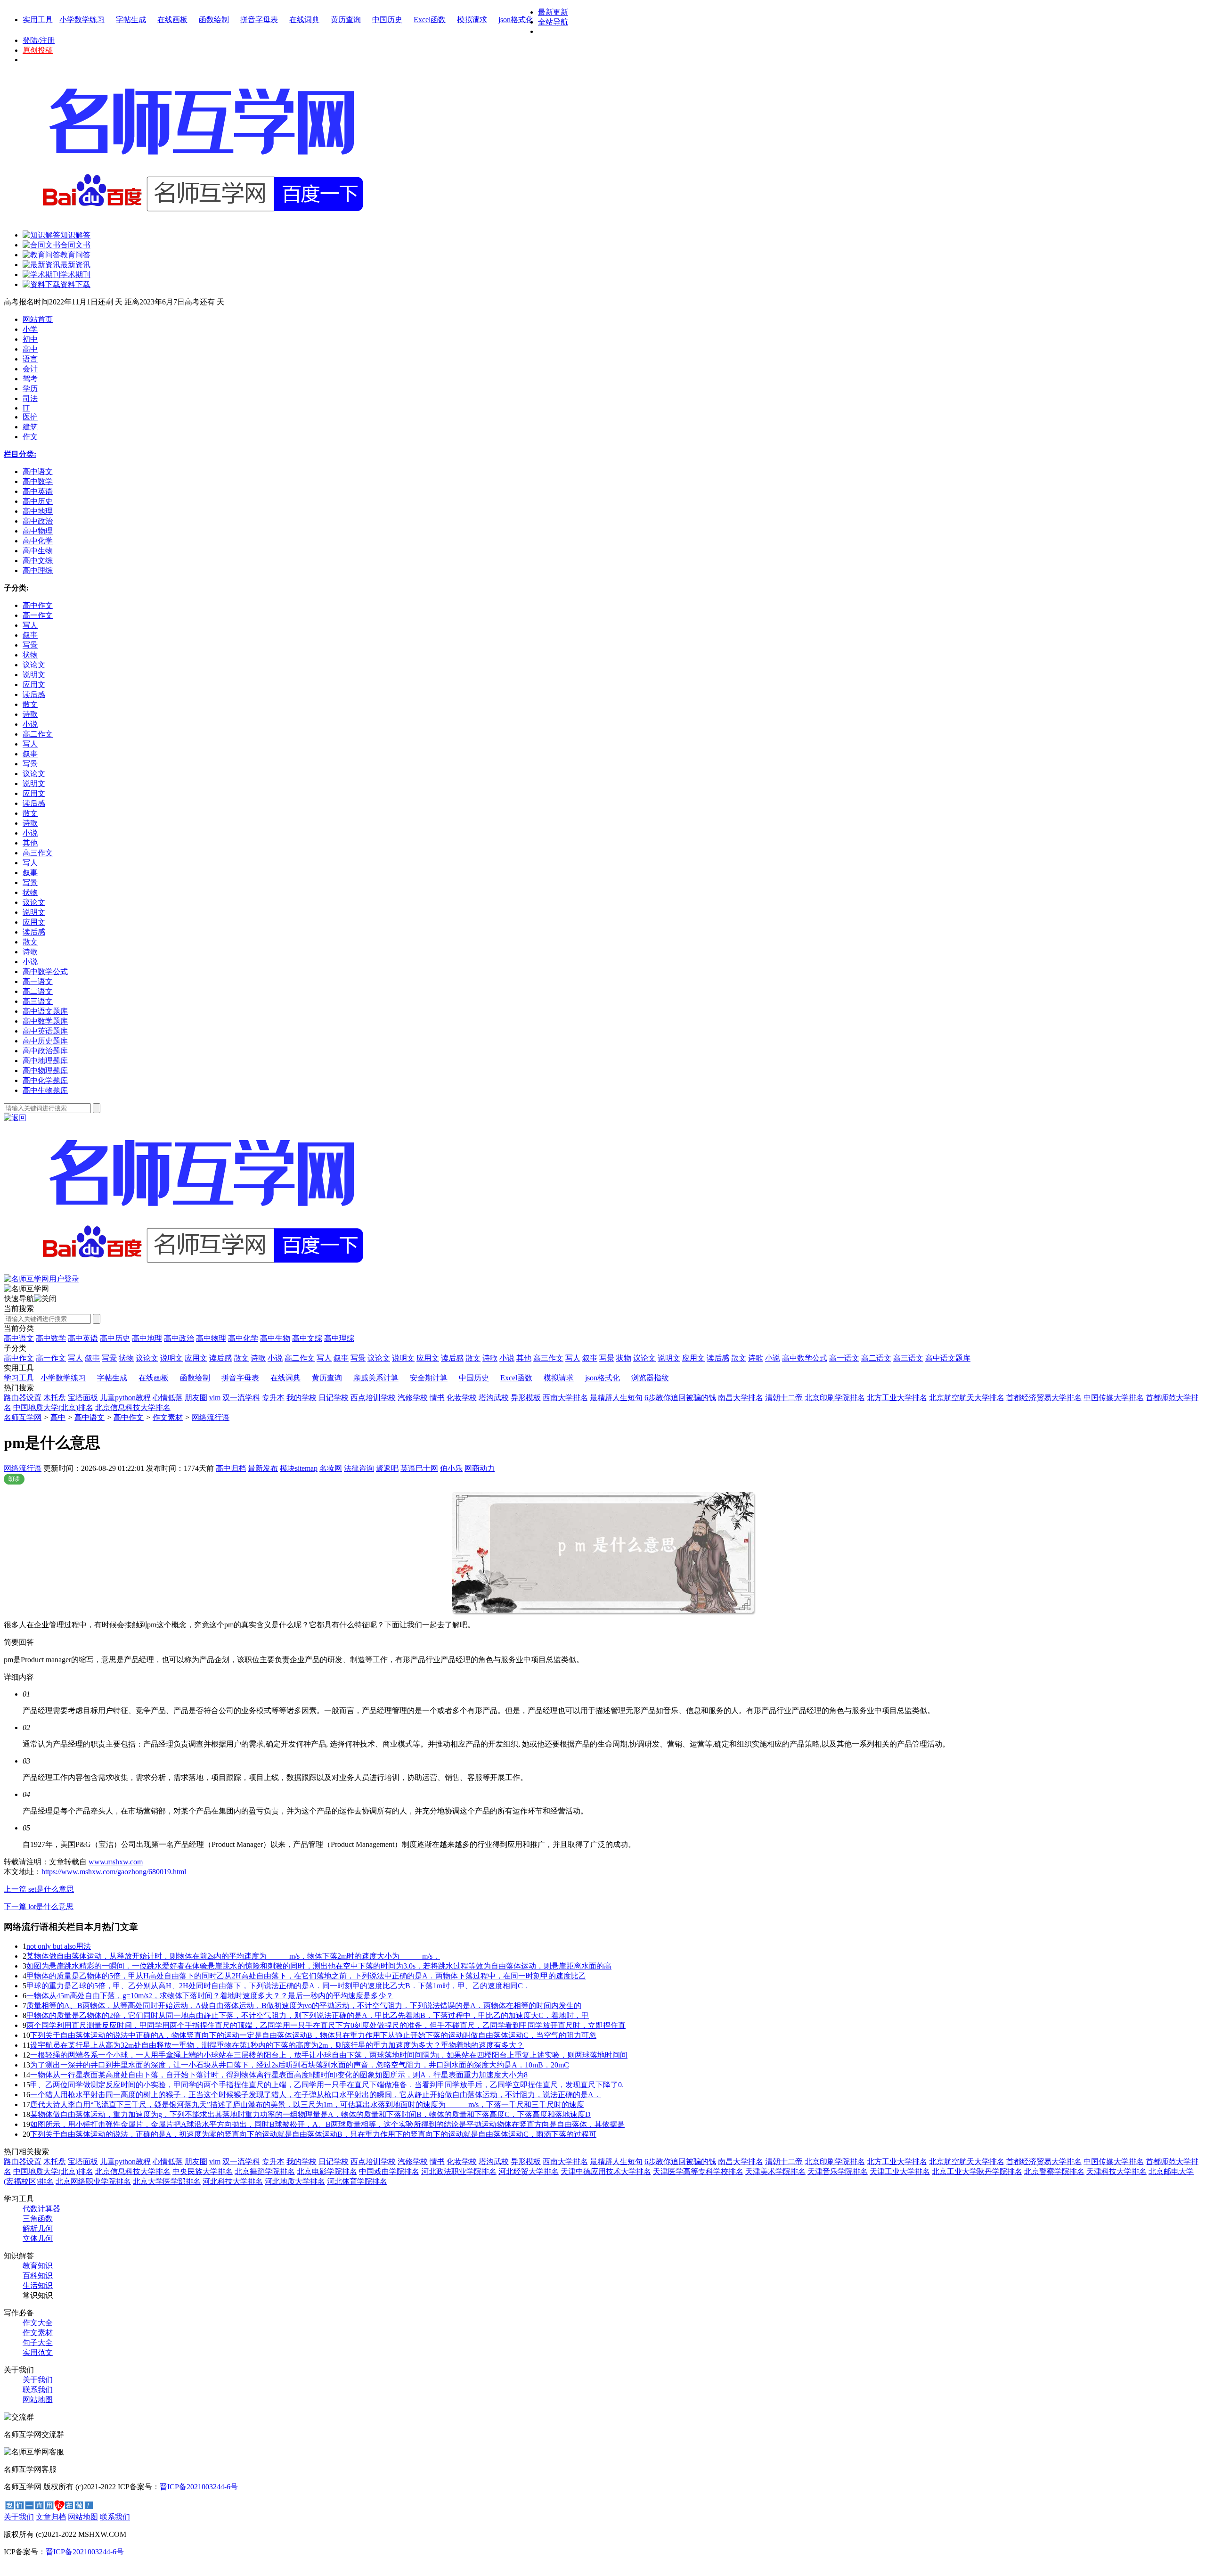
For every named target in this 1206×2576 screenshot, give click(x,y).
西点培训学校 (373, 1398)
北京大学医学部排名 (167, 2181)
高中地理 (147, 1338)
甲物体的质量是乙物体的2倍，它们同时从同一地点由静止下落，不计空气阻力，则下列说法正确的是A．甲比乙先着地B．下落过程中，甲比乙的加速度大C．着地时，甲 (308, 2015)
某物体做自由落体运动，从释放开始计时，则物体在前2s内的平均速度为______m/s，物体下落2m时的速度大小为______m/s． (233, 1956)
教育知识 (38, 2266)
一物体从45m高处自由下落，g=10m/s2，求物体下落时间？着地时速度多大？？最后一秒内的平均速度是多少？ (210, 1996)
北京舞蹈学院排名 (265, 2171)
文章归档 (51, 2517)
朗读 (14, 1479)
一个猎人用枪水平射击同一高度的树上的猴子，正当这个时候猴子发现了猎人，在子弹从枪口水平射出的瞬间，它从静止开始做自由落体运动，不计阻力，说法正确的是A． (316, 2095)
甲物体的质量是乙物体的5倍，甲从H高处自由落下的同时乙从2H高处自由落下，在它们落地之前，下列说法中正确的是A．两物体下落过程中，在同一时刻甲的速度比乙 (306, 1976)
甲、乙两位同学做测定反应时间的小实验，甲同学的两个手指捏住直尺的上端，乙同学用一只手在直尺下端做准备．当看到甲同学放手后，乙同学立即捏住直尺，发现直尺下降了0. (327, 2085)
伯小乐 (451, 1468)
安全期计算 (429, 1378)
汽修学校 (413, 1398)
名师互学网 (23, 1417)
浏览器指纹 (650, 1378)
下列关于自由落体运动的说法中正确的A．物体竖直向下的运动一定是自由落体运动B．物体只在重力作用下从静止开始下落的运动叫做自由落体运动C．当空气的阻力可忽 (313, 2035)
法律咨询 (359, 1468)
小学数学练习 (82, 20)
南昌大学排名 (741, 1398)
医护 (30, 417)
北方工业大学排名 (897, 1398)
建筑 (30, 427)
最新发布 (263, 1468)
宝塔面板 (83, 1398)
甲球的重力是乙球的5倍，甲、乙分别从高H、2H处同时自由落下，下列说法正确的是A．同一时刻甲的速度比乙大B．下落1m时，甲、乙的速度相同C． (278, 1986)
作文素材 (168, 1417)
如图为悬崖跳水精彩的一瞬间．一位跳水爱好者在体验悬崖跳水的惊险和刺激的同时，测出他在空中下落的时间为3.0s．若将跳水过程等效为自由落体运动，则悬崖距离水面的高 (319, 1966)
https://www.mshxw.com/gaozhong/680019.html (114, 1872)
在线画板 (172, 20)
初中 (30, 339)
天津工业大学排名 (900, 2171)
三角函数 (38, 2219)
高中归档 (231, 1468)
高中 (30, 349)
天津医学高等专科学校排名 (698, 2171)
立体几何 (38, 2238)
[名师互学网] (200, 1272)
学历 (30, 389)
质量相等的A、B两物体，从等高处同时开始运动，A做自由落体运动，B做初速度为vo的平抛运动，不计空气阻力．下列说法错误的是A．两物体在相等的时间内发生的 (304, 2006)
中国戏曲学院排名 (389, 2171)
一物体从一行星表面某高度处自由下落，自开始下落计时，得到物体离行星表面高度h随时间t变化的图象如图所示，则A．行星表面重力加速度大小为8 (279, 2075)
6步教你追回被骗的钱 (680, 1398)
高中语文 (19, 1338)
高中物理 (211, 1338)
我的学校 (301, 1398)
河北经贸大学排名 (529, 2171)
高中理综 (339, 1338)
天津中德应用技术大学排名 (606, 2171)
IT (26, 408)
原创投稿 (38, 50)
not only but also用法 (59, 1946)
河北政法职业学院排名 (459, 2171)
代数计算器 (41, 2209)
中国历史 (387, 20)
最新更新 (553, 12)
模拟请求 (472, 20)
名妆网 (331, 1468)
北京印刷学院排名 (835, 1398)
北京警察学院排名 (1054, 2171)
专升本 (273, 1398)
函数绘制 (214, 20)
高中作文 (129, 1417)
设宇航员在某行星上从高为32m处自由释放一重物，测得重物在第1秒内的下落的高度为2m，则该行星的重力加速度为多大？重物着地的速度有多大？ (277, 2045)
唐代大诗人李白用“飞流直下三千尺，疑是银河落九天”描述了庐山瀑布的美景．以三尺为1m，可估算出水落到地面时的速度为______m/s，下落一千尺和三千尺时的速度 (307, 2104)
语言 (30, 359)
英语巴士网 (419, 1468)
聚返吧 (387, 1468)
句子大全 (38, 2342)
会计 (30, 369)
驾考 (30, 379)
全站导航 (553, 22)
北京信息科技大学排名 (133, 1407)
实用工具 (38, 20)
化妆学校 (462, 1398)
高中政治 (179, 1338)
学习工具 (19, 1378)
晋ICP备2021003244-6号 (199, 2487)
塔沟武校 (494, 1398)
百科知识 (38, 2276)
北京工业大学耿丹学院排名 (977, 2171)
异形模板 (526, 1398)
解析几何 (38, 2228)
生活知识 (38, 2285)
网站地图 (38, 2400)
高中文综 (307, 1338)
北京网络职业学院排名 (93, 2181)
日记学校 (334, 1398)
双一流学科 (241, 1398)
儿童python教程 (125, 1398)
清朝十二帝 (784, 1398)
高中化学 (243, 1338)
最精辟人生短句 (616, 1398)
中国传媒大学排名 (1114, 1398)
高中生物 (275, 1338)
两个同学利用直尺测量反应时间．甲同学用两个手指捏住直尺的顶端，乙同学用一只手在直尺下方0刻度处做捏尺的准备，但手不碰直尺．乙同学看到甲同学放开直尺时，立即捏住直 (326, 2025)
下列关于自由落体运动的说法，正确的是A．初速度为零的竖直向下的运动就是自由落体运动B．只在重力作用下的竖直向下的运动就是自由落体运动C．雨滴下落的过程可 (313, 2134)
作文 (30, 437)
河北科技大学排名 (233, 2181)
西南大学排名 (565, 1398)
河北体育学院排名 (357, 2181)
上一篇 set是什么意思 (39, 1889)
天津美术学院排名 (775, 2171)
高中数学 (51, 1338)
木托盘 (55, 1398)
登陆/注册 (39, 40)
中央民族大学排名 (203, 2171)
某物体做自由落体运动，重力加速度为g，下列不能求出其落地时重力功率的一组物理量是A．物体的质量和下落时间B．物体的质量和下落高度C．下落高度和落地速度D (310, 2114)
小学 (30, 329)
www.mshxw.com (116, 1862)
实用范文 (38, 2352)
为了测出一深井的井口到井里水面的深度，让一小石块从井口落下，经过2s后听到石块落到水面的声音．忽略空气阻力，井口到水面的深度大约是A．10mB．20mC (300, 2065)
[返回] (15, 1118)
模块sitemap (299, 1468)
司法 (30, 398)
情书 (437, 1398)
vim (215, 1398)
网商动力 (480, 1468)
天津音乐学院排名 (838, 2171)
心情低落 (168, 1398)
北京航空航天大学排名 (967, 1398)
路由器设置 (23, 1398)
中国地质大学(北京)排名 (53, 1407)
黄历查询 (346, 20)
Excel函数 (430, 20)
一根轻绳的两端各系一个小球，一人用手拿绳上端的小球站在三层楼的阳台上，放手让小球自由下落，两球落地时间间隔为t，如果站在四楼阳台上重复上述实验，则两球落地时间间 (329, 2055)
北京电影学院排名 (327, 2171)
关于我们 (38, 2380)
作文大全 (38, 2323)
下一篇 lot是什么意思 (39, 1907)
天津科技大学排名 (1116, 2171)
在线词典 (304, 20)
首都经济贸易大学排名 (1044, 1398)
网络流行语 (211, 1417)
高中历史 (115, 1338)
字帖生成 (131, 20)
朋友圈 (196, 1398)
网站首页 (38, 319)
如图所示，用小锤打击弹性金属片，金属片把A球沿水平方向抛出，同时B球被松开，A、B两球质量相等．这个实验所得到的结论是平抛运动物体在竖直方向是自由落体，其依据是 (327, 2124)
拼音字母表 (259, 20)
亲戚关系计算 (376, 1378)
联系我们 (38, 2390)
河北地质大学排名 (295, 2181)
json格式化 (516, 20)
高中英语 (83, 1338)
